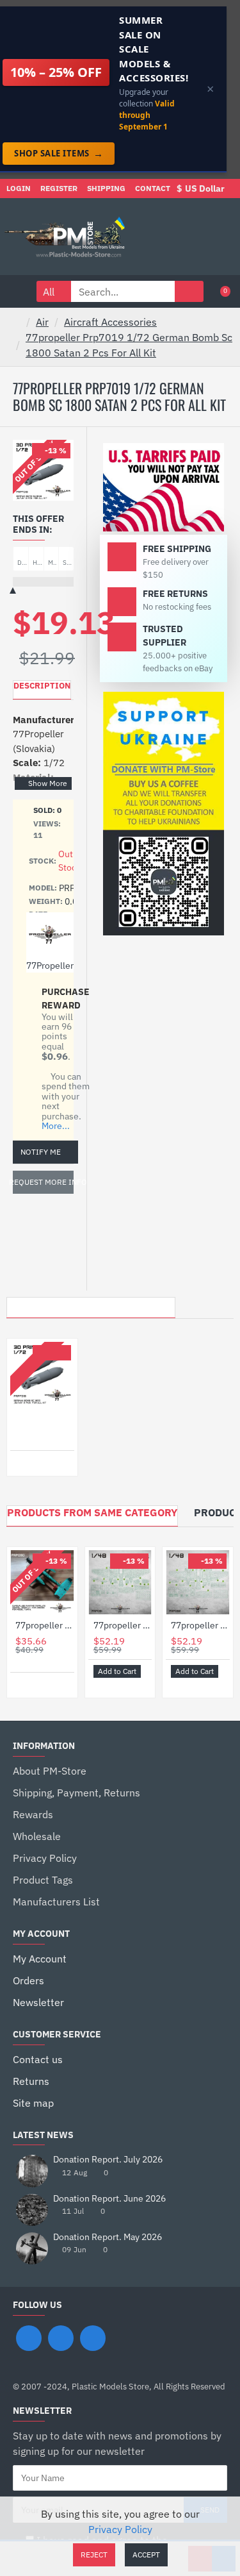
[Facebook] (29, 2338)
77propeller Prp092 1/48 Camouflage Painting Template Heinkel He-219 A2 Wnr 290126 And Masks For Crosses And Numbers (200, 1625)
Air (42, 322)
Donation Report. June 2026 (109, 2199)
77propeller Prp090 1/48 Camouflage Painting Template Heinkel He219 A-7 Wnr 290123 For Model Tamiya (45, 1625)
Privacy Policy (120, 2529)
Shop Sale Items (59, 153)
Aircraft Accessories (110, 322)
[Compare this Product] (39, 1463)
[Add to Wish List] (24, 1463)
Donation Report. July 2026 (108, 2160)
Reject (94, 2555)
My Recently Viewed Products (91, 1304)
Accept (146, 2555)
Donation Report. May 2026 (108, 2237)
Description (42, 686)
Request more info (43, 1182)
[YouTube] (93, 2338)
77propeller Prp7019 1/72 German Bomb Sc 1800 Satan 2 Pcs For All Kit (129, 345)
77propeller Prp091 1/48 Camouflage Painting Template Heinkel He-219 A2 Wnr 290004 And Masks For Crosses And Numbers (123, 1625)
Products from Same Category (92, 1512)
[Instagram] (61, 2338)
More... (56, 1126)
